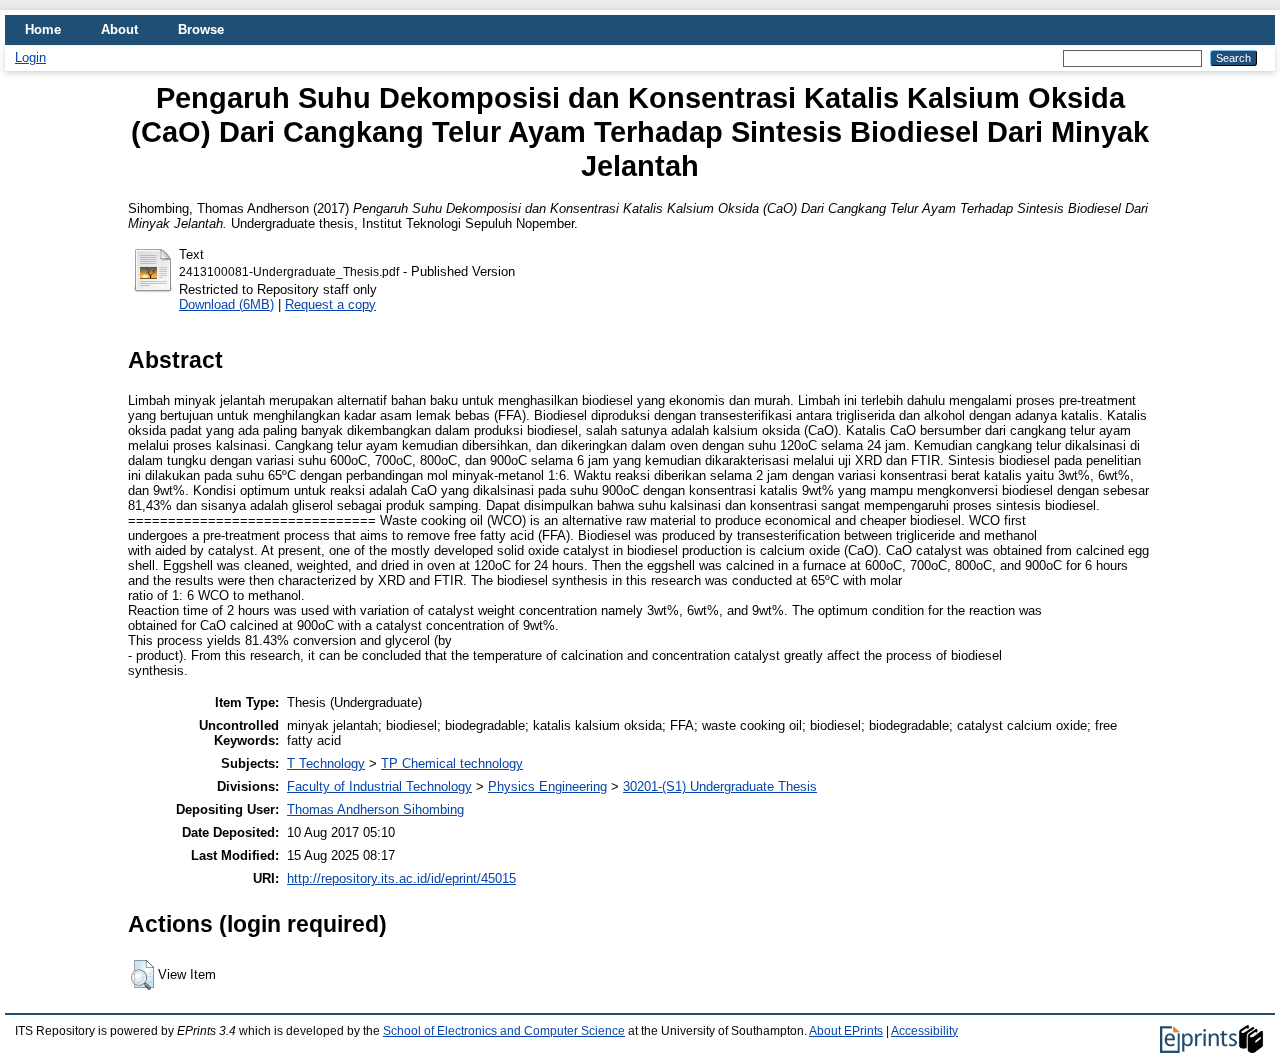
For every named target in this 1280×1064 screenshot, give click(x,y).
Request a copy (330, 304)
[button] (142, 975)
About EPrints (846, 1031)
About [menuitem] (119, 29)
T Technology (326, 763)
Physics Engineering (547, 786)
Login (30, 57)
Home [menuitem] (43, 29)
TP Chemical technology (452, 763)
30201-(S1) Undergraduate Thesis (720, 786)
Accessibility (924, 1031)
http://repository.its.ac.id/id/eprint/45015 (401, 878)
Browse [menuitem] (201, 29)
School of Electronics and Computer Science (504, 1031)
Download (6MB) (226, 304)
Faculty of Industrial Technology (379, 786)
